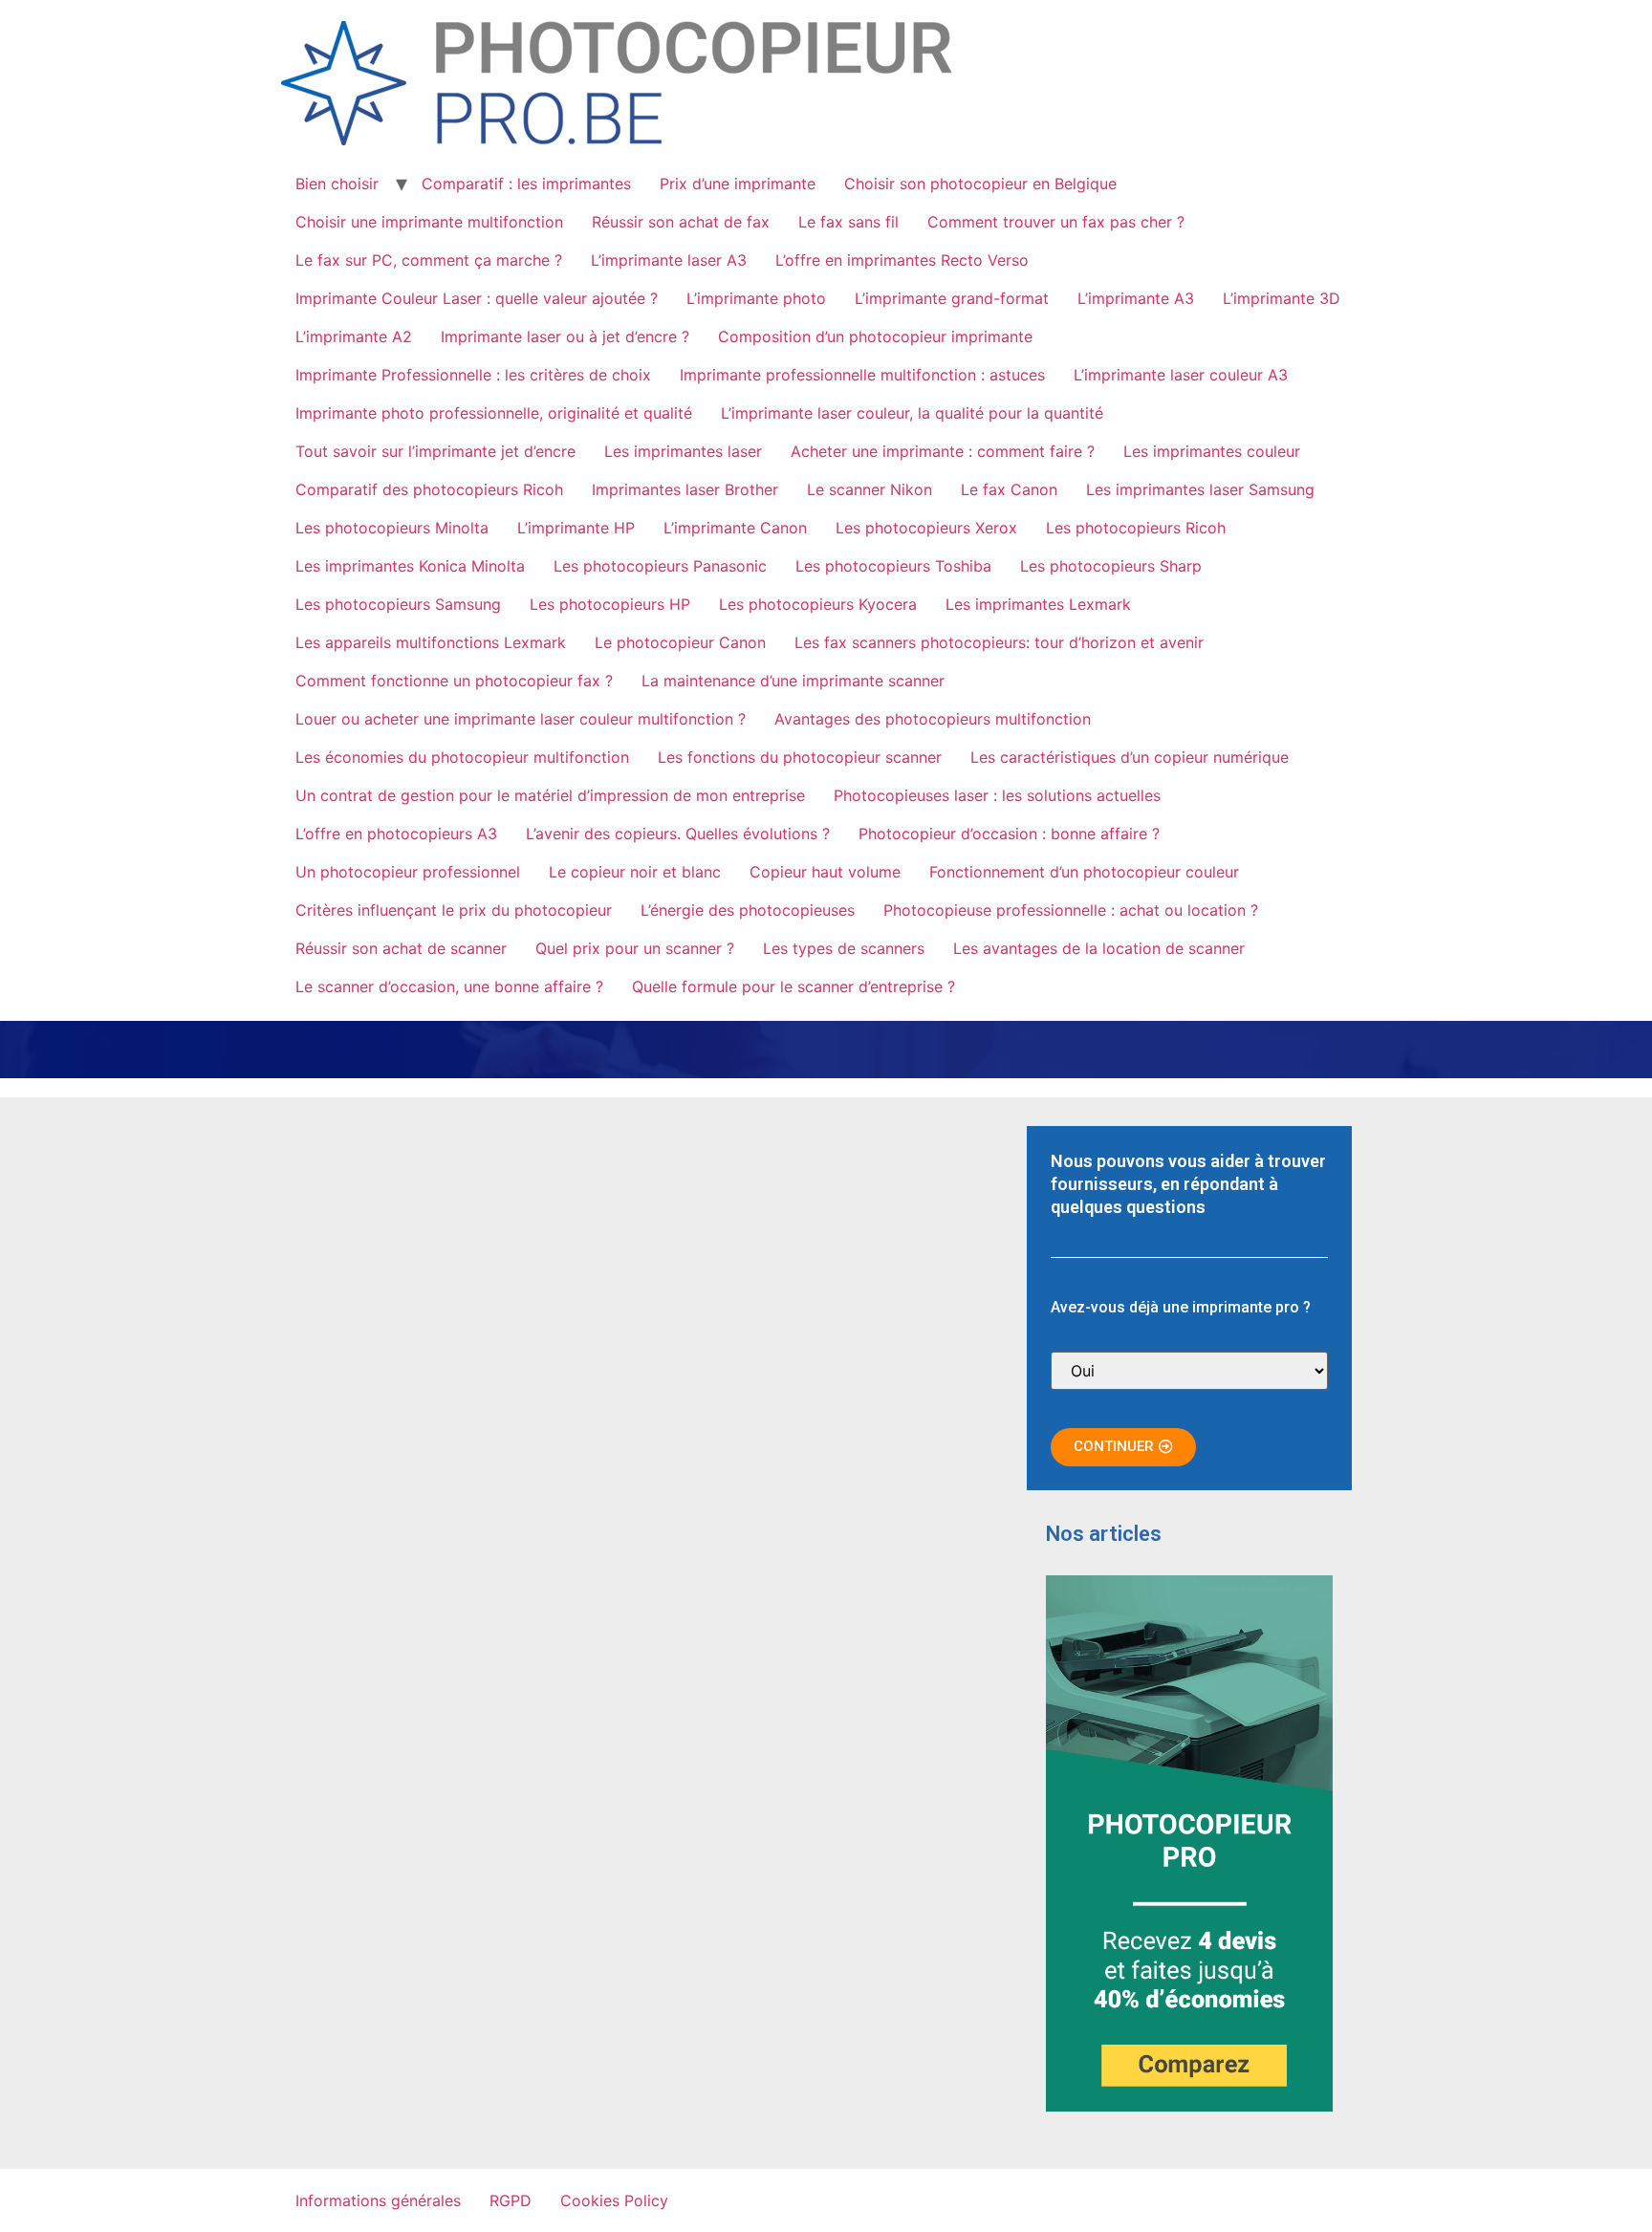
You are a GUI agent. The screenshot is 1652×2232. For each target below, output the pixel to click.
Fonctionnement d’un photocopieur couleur (1084, 872)
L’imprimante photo (756, 298)
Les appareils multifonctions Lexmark (431, 642)
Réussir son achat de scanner (401, 948)
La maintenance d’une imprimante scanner (793, 681)
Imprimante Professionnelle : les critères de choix (473, 375)
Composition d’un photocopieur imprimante (875, 336)
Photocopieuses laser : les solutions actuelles (997, 795)
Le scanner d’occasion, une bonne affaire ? (449, 986)
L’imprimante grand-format (952, 298)
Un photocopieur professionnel (408, 872)
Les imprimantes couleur (1212, 451)
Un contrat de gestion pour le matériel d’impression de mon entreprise (550, 795)
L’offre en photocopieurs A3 (396, 834)
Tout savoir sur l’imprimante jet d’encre (435, 451)
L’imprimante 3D (1282, 298)
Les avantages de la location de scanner (1099, 948)
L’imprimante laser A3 (669, 260)
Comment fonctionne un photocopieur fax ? (454, 681)
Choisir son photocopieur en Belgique (980, 184)
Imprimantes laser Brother (685, 489)
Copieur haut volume (825, 872)
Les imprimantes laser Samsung (1200, 489)
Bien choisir (337, 184)
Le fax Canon (1009, 489)
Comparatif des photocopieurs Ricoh (429, 489)
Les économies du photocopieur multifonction (462, 757)
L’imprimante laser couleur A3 (1181, 375)
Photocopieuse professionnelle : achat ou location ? (1071, 910)
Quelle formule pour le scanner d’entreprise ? (793, 986)
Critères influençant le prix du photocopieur (454, 910)
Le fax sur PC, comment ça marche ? (429, 260)
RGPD (511, 2200)
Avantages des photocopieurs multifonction (933, 719)
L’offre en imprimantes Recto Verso (902, 260)
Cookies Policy (614, 2200)
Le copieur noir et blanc (635, 872)
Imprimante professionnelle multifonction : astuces (862, 375)
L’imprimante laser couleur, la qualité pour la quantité (912, 413)
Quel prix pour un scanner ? (635, 948)
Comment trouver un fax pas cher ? (1056, 222)
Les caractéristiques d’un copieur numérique (1130, 757)
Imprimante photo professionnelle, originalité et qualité (494, 413)
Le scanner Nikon (869, 489)
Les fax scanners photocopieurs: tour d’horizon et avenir (999, 642)
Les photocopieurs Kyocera (818, 604)
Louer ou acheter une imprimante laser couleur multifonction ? (521, 719)
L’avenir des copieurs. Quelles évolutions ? (678, 834)
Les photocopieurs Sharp (1111, 566)
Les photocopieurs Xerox (926, 528)
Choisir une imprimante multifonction (429, 222)
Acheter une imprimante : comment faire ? (943, 451)
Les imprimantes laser (683, 451)
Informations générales (378, 2200)
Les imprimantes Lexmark (1038, 604)
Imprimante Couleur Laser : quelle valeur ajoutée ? (477, 298)
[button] (1123, 1447)
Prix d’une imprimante (738, 184)
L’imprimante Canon (735, 528)
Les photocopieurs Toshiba (893, 566)
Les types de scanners (844, 948)
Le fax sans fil (848, 222)
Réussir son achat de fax (681, 222)
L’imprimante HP (576, 528)
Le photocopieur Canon (680, 642)
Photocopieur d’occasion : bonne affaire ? (1009, 834)
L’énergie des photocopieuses (748, 910)
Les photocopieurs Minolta (392, 528)
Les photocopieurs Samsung (398, 604)
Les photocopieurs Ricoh (1136, 528)
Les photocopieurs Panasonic (660, 566)
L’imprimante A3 (1136, 298)
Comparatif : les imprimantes (526, 184)
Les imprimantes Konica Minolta (410, 566)
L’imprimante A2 (354, 336)
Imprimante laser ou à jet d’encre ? (565, 336)
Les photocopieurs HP (610, 604)
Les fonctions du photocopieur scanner (800, 757)
